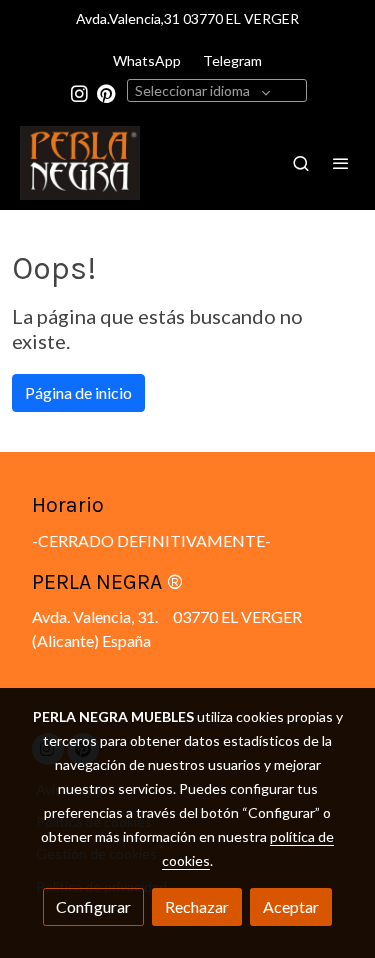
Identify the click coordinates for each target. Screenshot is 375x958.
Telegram (232, 60)
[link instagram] (79, 92)
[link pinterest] (106, 92)
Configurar (93, 906)
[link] (80, 163)
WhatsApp (147, 60)
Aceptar (291, 906)
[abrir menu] (341, 163)
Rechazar (197, 906)
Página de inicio (78, 392)
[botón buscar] (301, 163)
